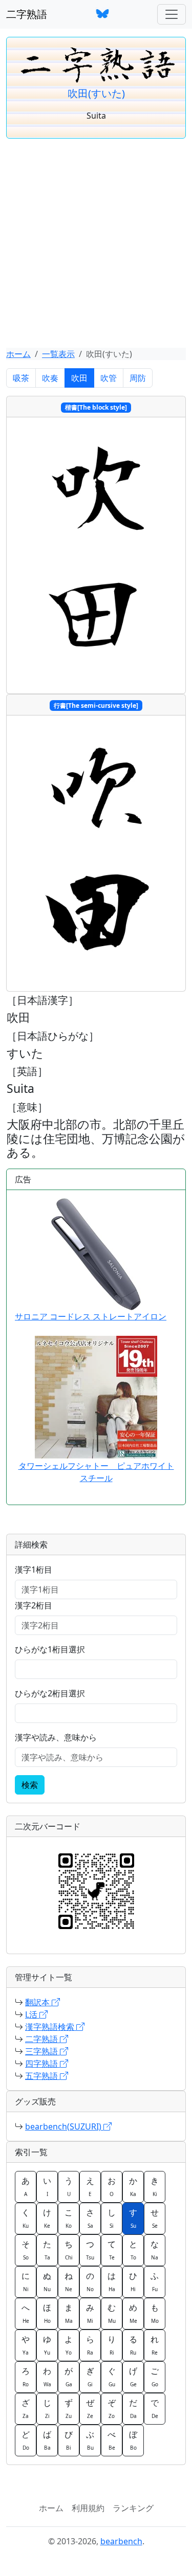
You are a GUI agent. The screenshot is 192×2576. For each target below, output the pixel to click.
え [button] (90, 2186)
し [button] (112, 2218)
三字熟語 (42, 2051)
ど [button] (26, 2440)
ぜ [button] (90, 2408)
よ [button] (69, 2345)
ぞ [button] (112, 2408)
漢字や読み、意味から (56, 1737)
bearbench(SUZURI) (64, 2126)
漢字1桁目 (34, 1570)
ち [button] (69, 2250)
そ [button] (26, 2250)
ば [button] (47, 2440)
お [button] (112, 2186)
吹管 (109, 378)
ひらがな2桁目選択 (50, 1693)
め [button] (133, 2313)
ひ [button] (133, 2281)
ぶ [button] (90, 2440)
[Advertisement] (96, 247)
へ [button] (26, 2313)
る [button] (133, 2345)
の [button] (90, 2281)
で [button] (155, 2408)
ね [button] (69, 2281)
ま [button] (69, 2313)
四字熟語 (42, 2064)
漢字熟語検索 (51, 2027)
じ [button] (47, 2408)
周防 (138, 378)
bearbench (121, 2541)
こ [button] (69, 2218)
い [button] (47, 2186)
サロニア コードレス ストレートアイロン (91, 1316)
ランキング (133, 2508)
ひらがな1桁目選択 (50, 1649)
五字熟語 (42, 2076)
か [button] (133, 2186)
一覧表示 (58, 354)
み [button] (90, 2313)
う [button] (69, 2186)
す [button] (133, 2218)
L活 (32, 2014)
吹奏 (50, 378)
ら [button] (90, 2345)
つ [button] (90, 2250)
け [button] (47, 2218)
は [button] (112, 2281)
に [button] (26, 2281)
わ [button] (47, 2377)
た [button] (47, 2250)
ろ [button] (26, 2377)
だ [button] (133, 2408)
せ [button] (155, 2218)
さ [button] (90, 2218)
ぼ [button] (133, 2440)
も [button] (155, 2313)
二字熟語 (27, 14)
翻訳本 (38, 2002)
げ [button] (133, 2377)
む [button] (112, 2313)
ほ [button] (47, 2313)
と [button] (133, 2250)
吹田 (79, 378)
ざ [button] (26, 2408)
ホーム (18, 354)
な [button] (155, 2250)
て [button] (112, 2250)
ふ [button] (155, 2281)
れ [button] (155, 2345)
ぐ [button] (112, 2377)
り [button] (112, 2345)
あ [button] (26, 2186)
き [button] (155, 2186)
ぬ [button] (47, 2281)
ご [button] (155, 2377)
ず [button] (69, 2408)
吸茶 (21, 378)
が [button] (69, 2377)
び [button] (69, 2440)
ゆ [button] (47, 2345)
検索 (30, 1785)
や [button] (26, 2345)
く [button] (26, 2218)
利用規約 (88, 2508)
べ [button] (112, 2440)
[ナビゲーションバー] (172, 14)
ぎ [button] (90, 2377)
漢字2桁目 (34, 1605)
